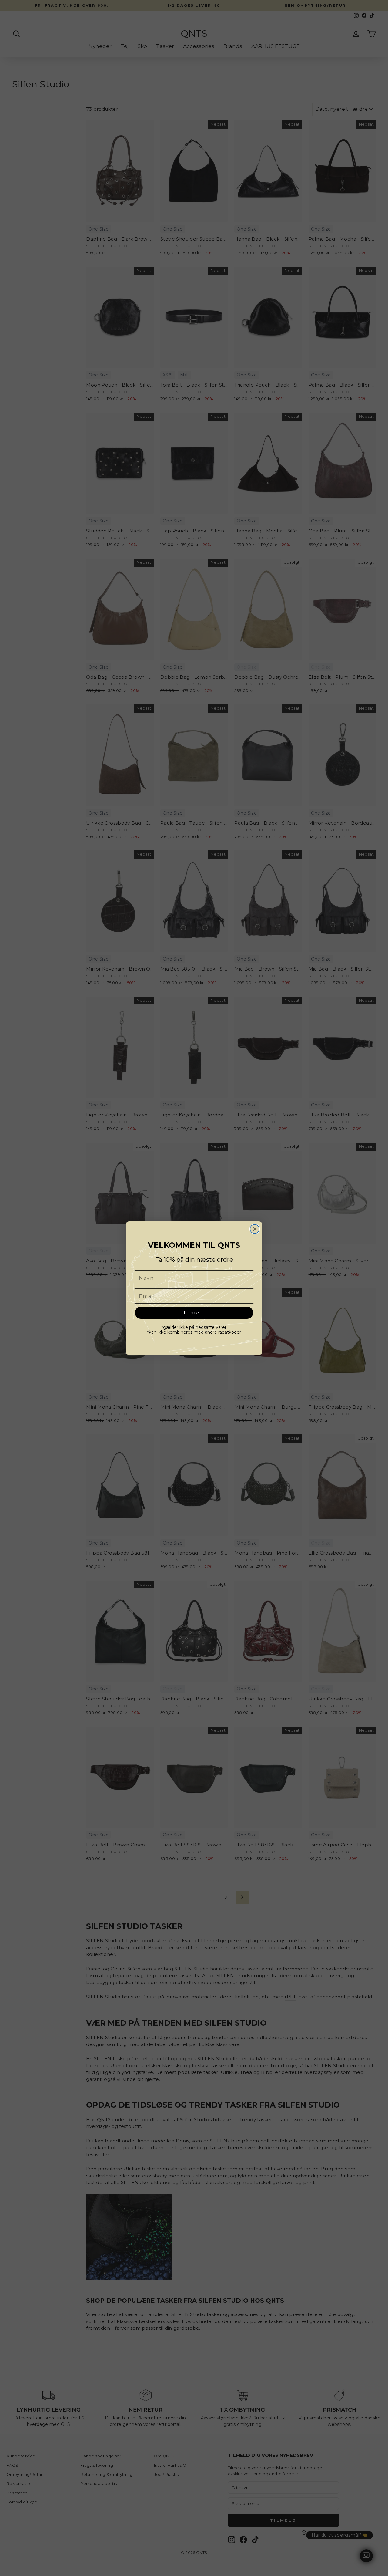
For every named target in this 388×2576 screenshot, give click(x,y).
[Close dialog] (255, 1229)
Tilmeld (194, 1313)
